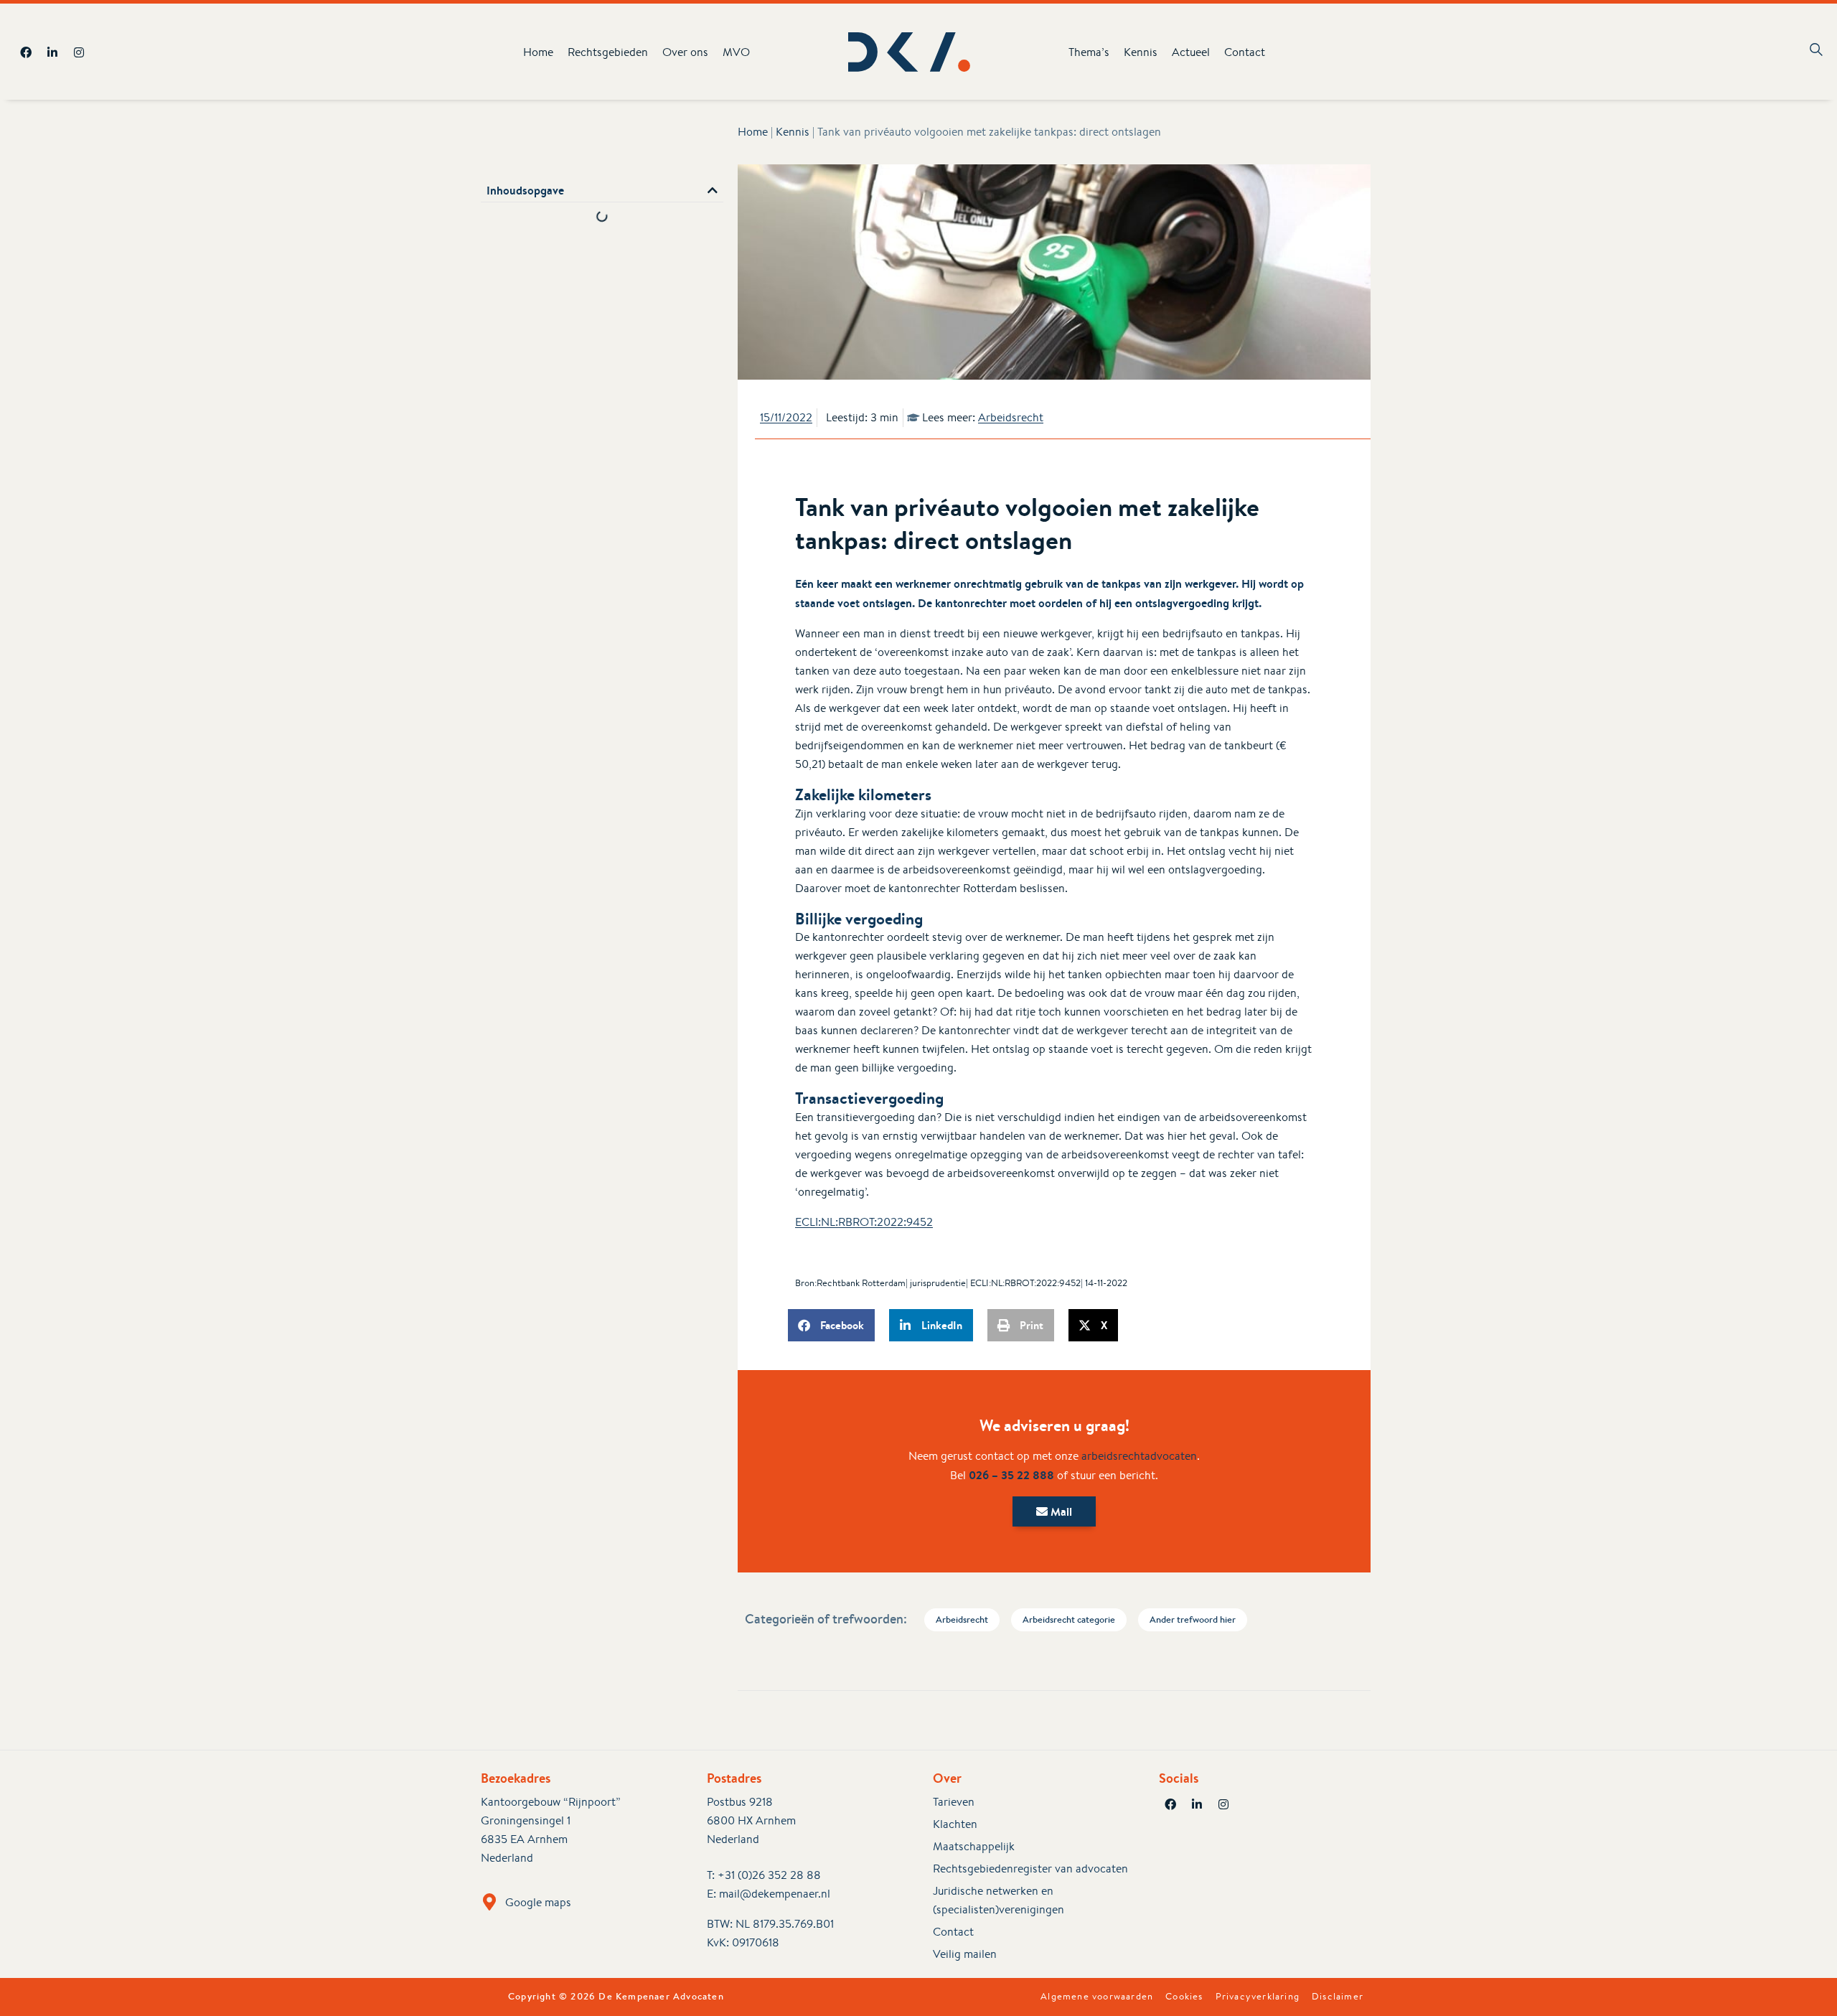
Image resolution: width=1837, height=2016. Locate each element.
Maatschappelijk (974, 1846)
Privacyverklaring (1258, 1997)
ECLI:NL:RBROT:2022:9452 (864, 1222)
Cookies (1184, 1997)
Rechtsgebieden (608, 52)
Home (538, 52)
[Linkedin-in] (52, 52)
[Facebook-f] (26, 52)
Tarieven (954, 1802)
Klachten (955, 1824)
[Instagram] (79, 52)
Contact (1245, 52)
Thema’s (1089, 52)
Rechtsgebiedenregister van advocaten (1030, 1869)
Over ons (685, 52)
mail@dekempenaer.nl (775, 1894)
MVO (736, 52)
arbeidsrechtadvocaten (1139, 1456)
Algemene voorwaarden (1097, 1997)
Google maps (538, 1902)
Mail (1060, 1511)
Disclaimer (1338, 1997)
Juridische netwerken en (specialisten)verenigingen (999, 1900)
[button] (713, 190)
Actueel (1191, 52)
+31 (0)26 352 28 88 (769, 1875)
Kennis (1141, 52)
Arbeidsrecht (1011, 417)
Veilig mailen (965, 1954)
